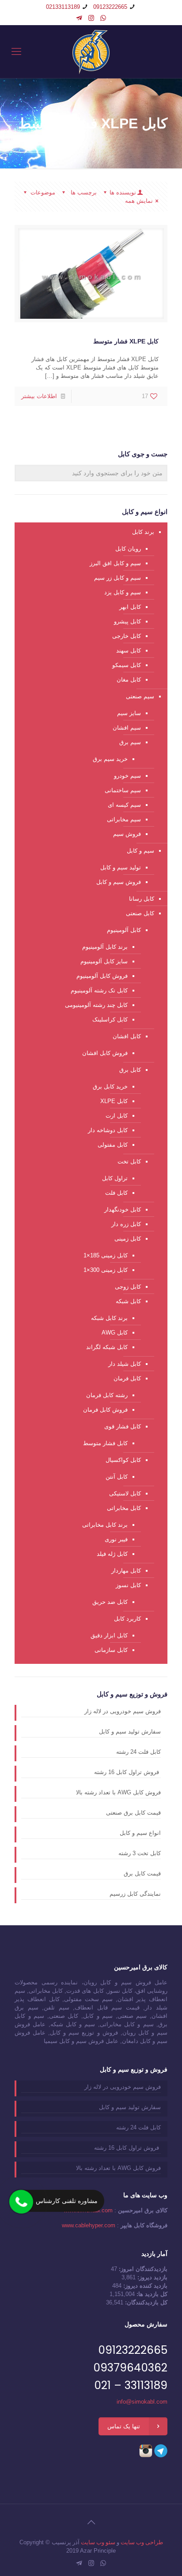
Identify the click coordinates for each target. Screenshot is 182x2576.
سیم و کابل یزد (123, 592)
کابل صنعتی (140, 913)
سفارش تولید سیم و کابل (130, 1732)
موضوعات (43, 192)
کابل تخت (129, 1161)
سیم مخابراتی (124, 819)
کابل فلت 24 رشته (138, 1752)
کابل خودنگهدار (123, 1210)
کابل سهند (129, 651)
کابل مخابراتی (124, 1508)
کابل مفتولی (113, 1145)
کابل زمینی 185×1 (106, 1255)
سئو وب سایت (98, 2542)
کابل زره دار (126, 1224)
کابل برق (130, 1070)
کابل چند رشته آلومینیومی (96, 1005)
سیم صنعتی (140, 696)
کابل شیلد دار (125, 1364)
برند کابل (143, 532)
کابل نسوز (128, 1585)
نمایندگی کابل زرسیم (135, 1894)
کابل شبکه (128, 1301)
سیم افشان (127, 728)
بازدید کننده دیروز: (144, 2286)
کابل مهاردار (126, 1571)
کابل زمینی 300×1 (106, 1270)
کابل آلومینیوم (124, 930)
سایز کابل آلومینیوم (104, 961)
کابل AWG (115, 1333)
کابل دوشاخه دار (108, 1130)
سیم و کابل (140, 851)
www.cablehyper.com (89, 2225)
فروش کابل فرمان (105, 1410)
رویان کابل (128, 549)
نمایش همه (139, 201)
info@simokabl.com (142, 2402)
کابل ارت (117, 1116)
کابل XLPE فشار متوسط (126, 341)
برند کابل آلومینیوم (105, 947)
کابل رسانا (142, 899)
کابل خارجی (127, 636)
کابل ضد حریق (110, 1602)
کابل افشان (127, 1036)
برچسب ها (83, 192)
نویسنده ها (123, 192)
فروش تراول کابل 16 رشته (127, 1772)
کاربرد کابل (127, 1619)
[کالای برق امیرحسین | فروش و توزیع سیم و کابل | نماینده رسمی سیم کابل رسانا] (91, 52)
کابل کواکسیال (123, 1460)
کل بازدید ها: (151, 2294)
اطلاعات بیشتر (39, 396)
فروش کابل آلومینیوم (102, 976)
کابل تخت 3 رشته (140, 1853)
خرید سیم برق (110, 759)
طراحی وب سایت (142, 2542)
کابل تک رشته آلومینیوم (99, 990)
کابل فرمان (127, 1378)
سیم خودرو (127, 776)
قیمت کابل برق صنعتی (133, 1813)
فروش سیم (127, 834)
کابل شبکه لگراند (107, 1347)
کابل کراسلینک (110, 1020)
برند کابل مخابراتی (105, 1525)
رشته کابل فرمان (107, 1395)
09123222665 (110, 7)
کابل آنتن (117, 1477)
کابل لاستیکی (125, 1493)
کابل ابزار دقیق (109, 1635)
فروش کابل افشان (105, 1053)
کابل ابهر (130, 607)
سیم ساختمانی (123, 790)
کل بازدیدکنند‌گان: (145, 2302)
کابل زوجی (128, 1287)
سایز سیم (129, 713)
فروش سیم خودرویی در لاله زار (123, 1711)
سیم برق (130, 742)
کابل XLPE (114, 1101)
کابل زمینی (128, 1239)
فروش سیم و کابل (119, 882)
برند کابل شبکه (109, 1318)
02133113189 (63, 7)
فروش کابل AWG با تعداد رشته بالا (118, 1792)
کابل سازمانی (111, 1650)
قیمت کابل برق (142, 1873)
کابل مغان (129, 680)
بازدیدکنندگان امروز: (142, 2269)
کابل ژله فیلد (112, 1554)
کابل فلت (116, 1193)
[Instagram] (91, 18)
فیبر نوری (116, 1539)
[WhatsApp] (103, 18)
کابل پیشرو (127, 621)
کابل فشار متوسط (105, 1443)
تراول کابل (115, 1178)
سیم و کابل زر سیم (118, 578)
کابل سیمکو (127, 665)
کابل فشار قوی (123, 1426)
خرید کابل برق (110, 1087)
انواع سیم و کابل (140, 1833)
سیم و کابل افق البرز (115, 563)
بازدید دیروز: (152, 2277)
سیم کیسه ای (124, 805)
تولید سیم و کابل (121, 867)
